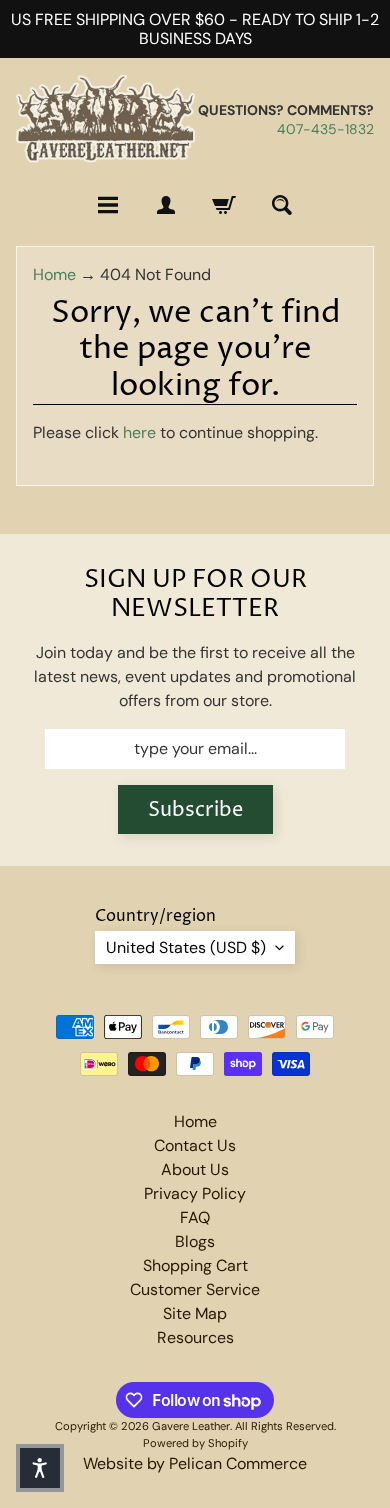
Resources (195, 1337)
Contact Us (195, 1145)
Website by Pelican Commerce (195, 1463)
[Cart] (224, 205)
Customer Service (195, 1289)
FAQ (195, 1217)
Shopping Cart (195, 1265)
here (139, 432)
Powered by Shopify (195, 1443)
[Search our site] (282, 205)
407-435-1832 (325, 129)
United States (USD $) (186, 947)
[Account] (166, 205)
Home (54, 274)
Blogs (195, 1241)
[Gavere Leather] (105, 119)
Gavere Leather (191, 1426)
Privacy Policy (195, 1193)
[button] (40, 1468)
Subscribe (195, 810)
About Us (195, 1169)
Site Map (195, 1313)
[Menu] (108, 205)
